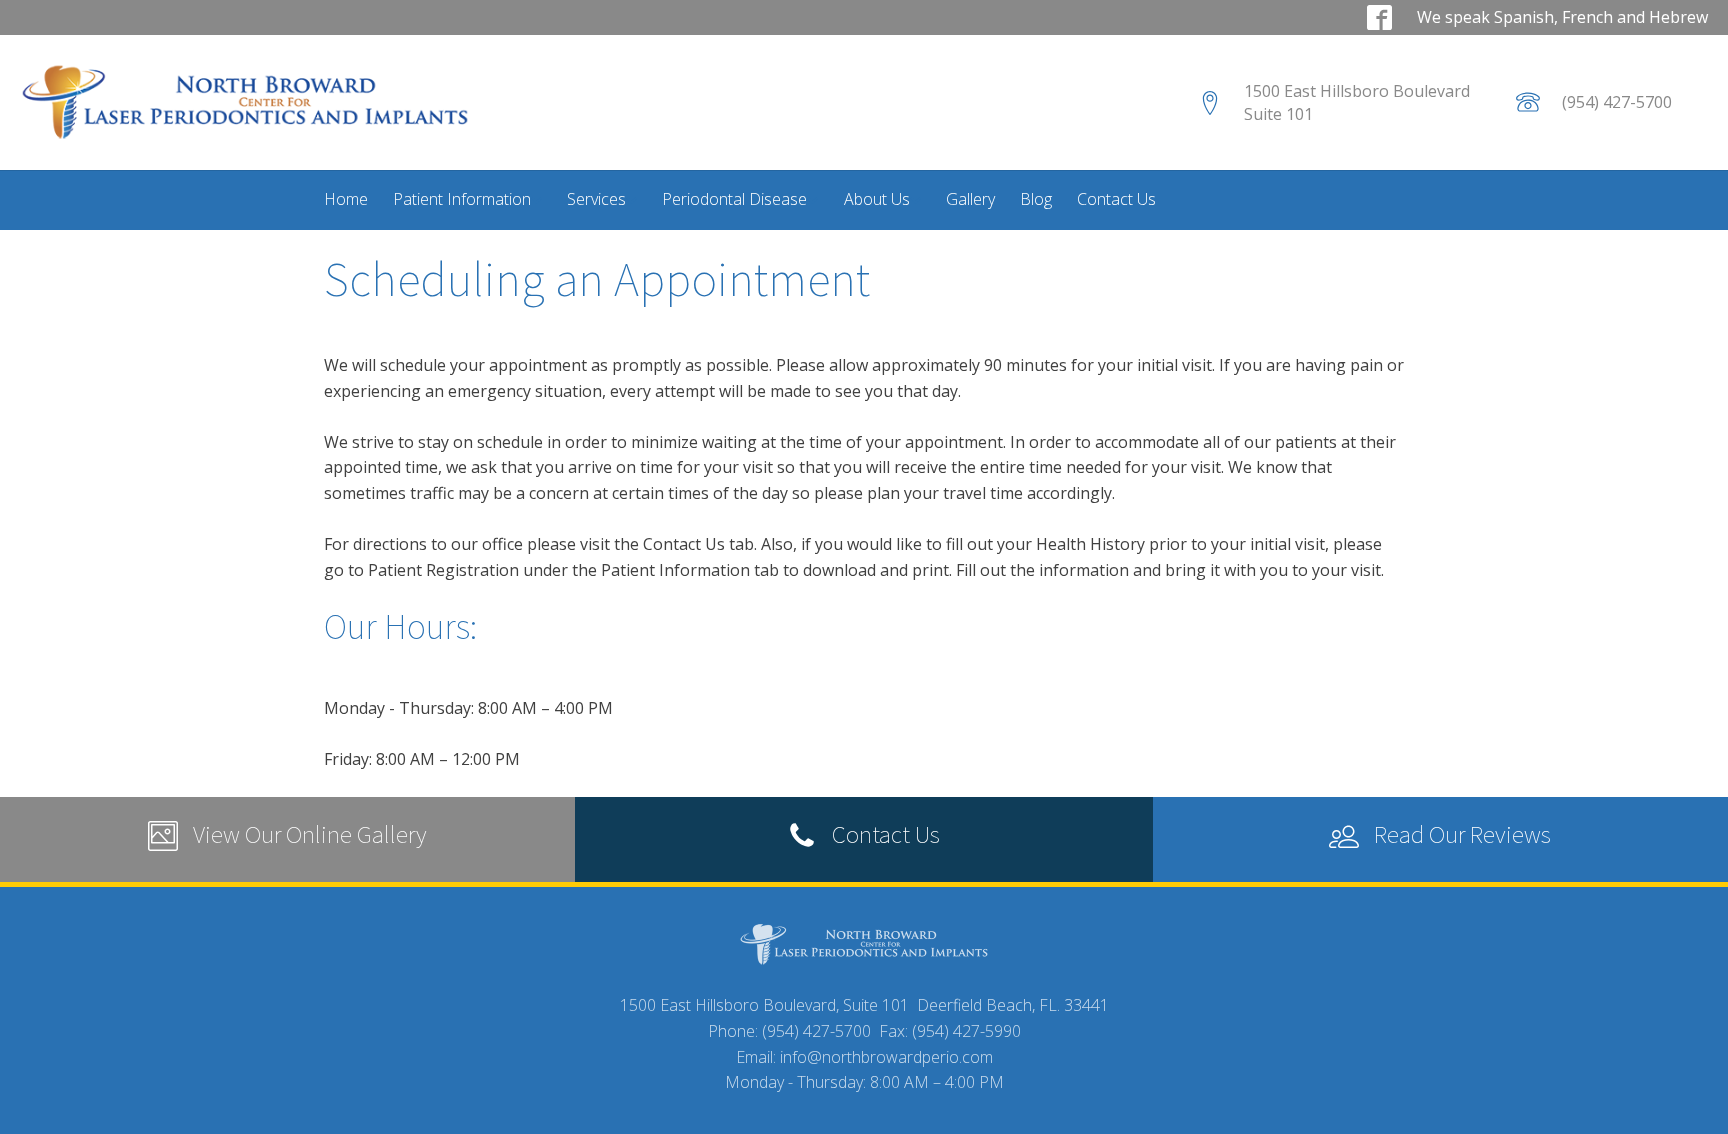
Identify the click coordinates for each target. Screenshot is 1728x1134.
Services (596, 199)
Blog (1036, 199)
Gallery (970, 199)
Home (346, 199)
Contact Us (1116, 199)
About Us (877, 199)
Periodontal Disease (734, 199)
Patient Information (462, 199)
